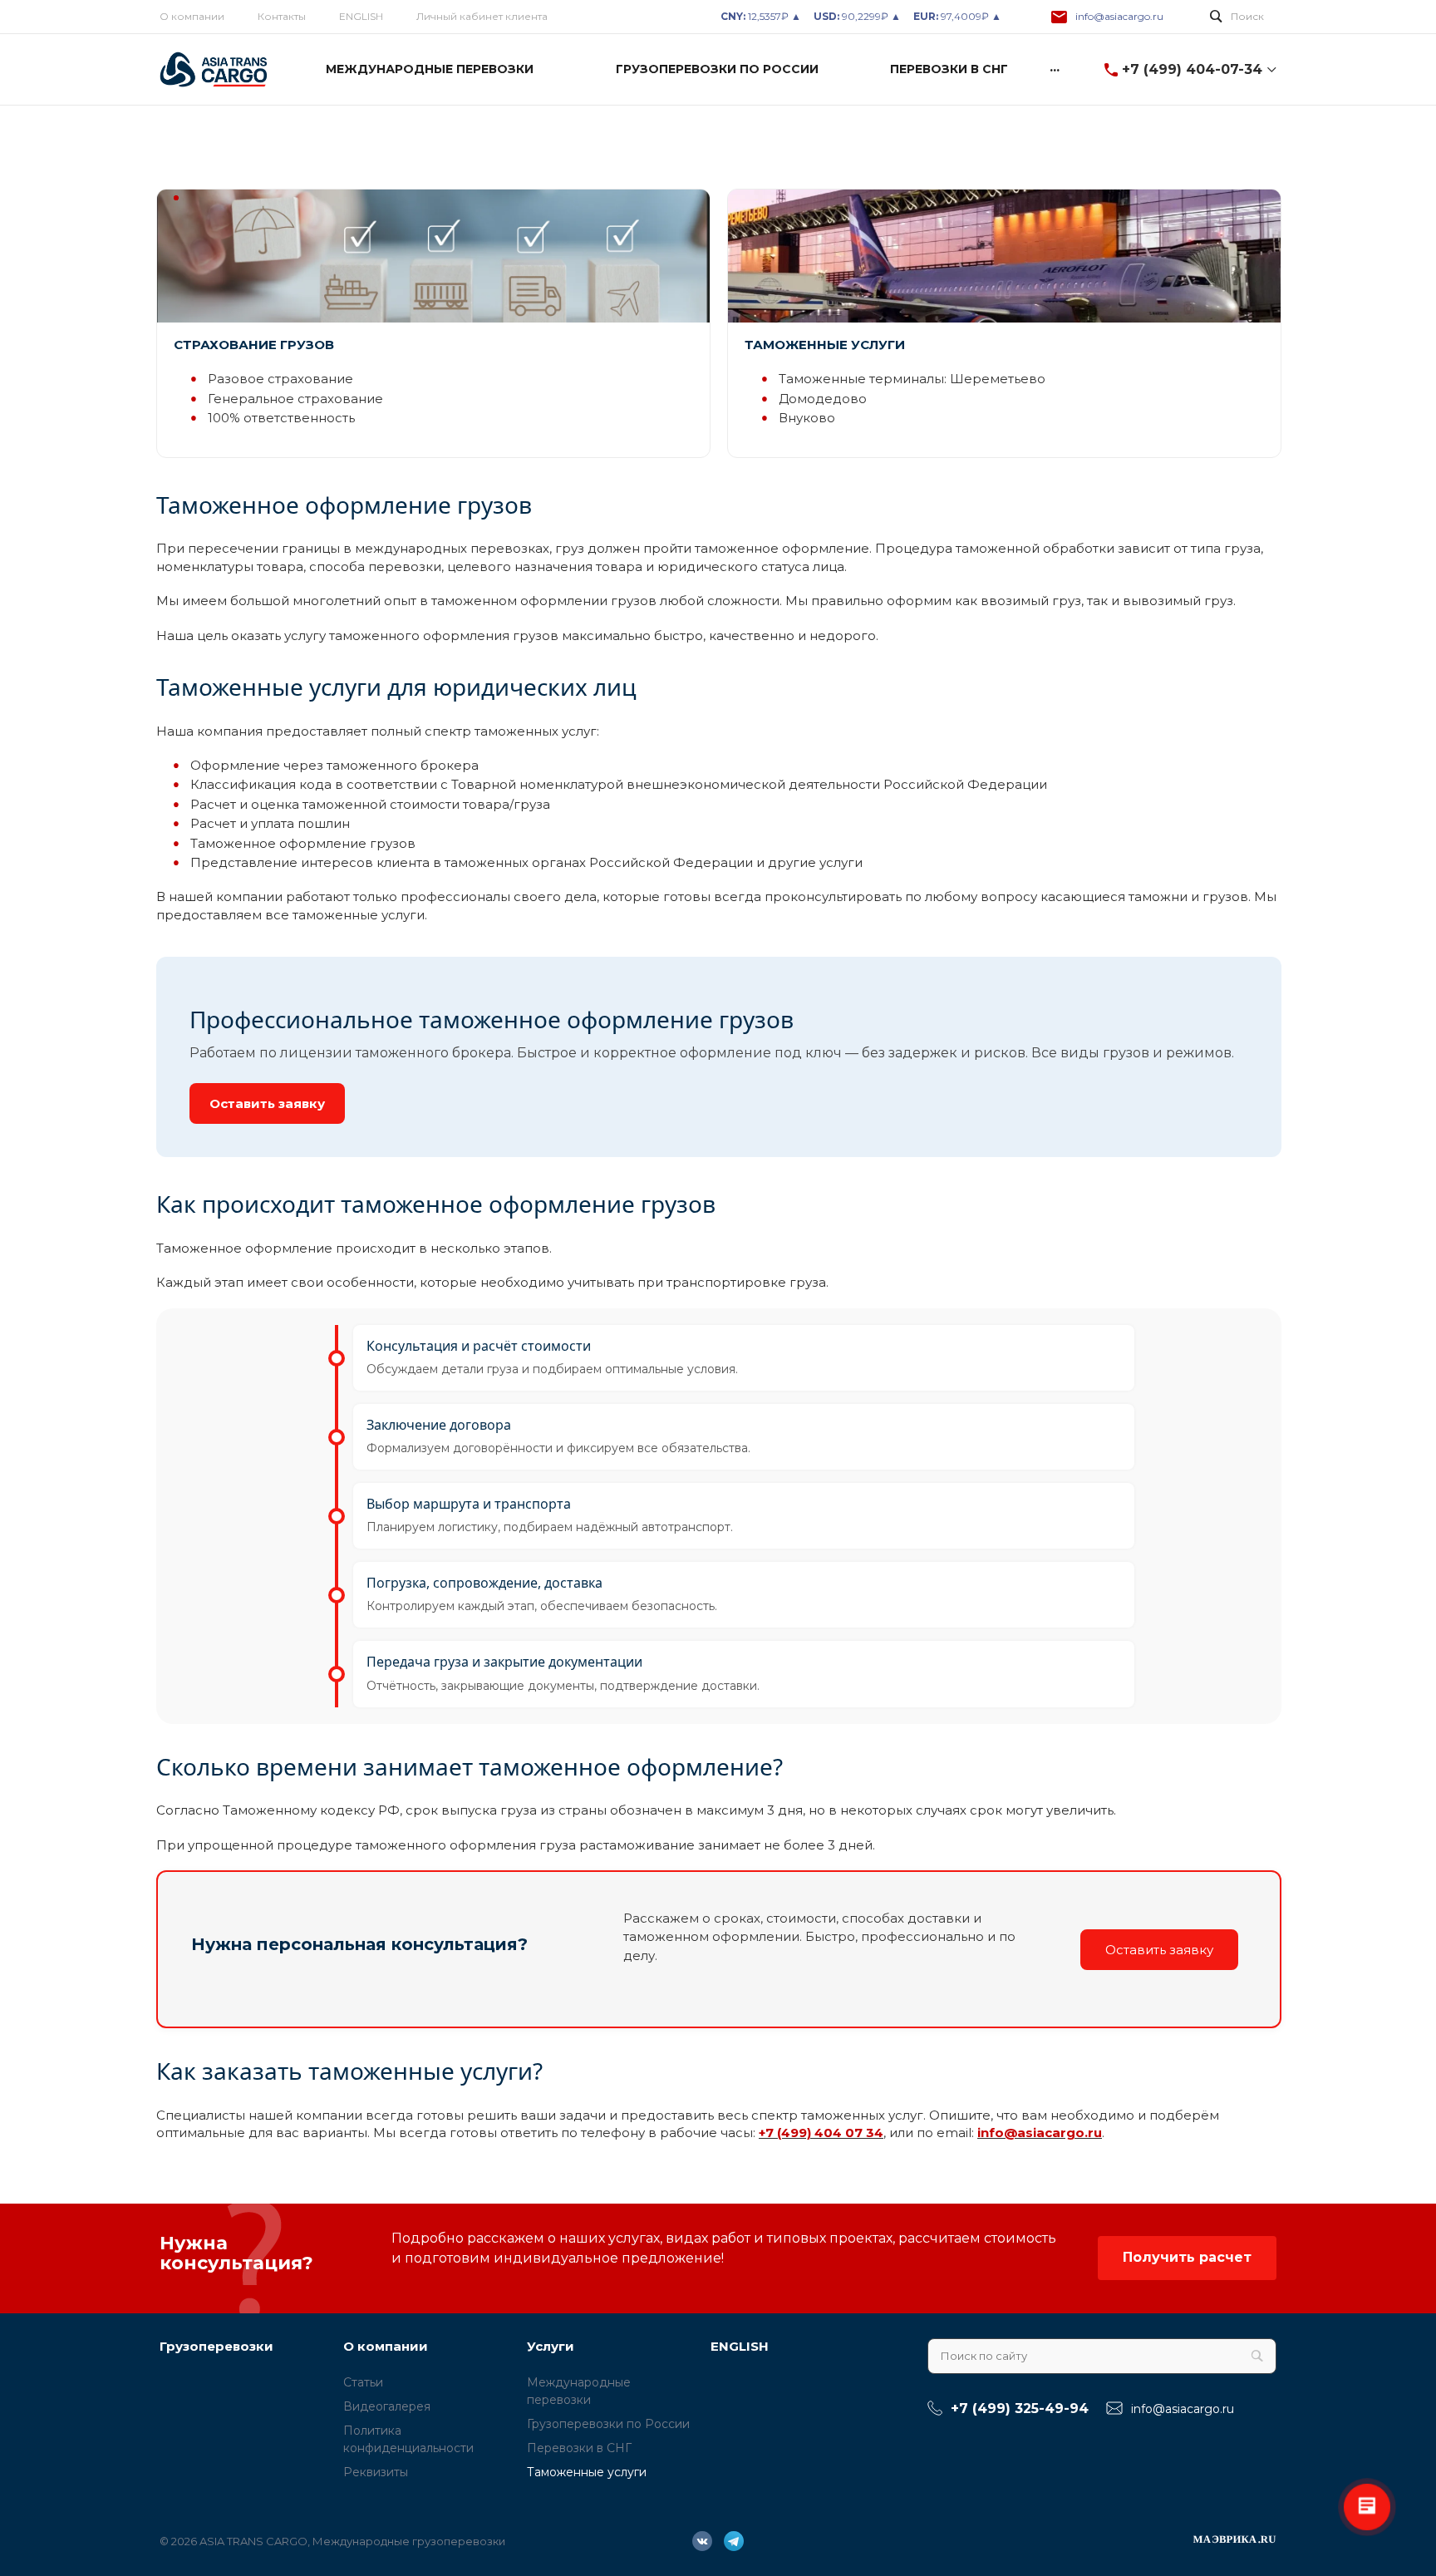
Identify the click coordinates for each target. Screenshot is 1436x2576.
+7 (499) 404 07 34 (821, 2133)
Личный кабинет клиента (482, 16)
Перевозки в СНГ (579, 2448)
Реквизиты (376, 2472)
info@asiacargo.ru (1119, 16)
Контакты (282, 16)
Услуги (551, 2346)
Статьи (363, 2382)
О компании (192, 16)
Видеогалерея (387, 2406)
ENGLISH (361, 16)
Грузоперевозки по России (608, 2424)
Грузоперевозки (216, 2346)
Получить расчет (1187, 2257)
